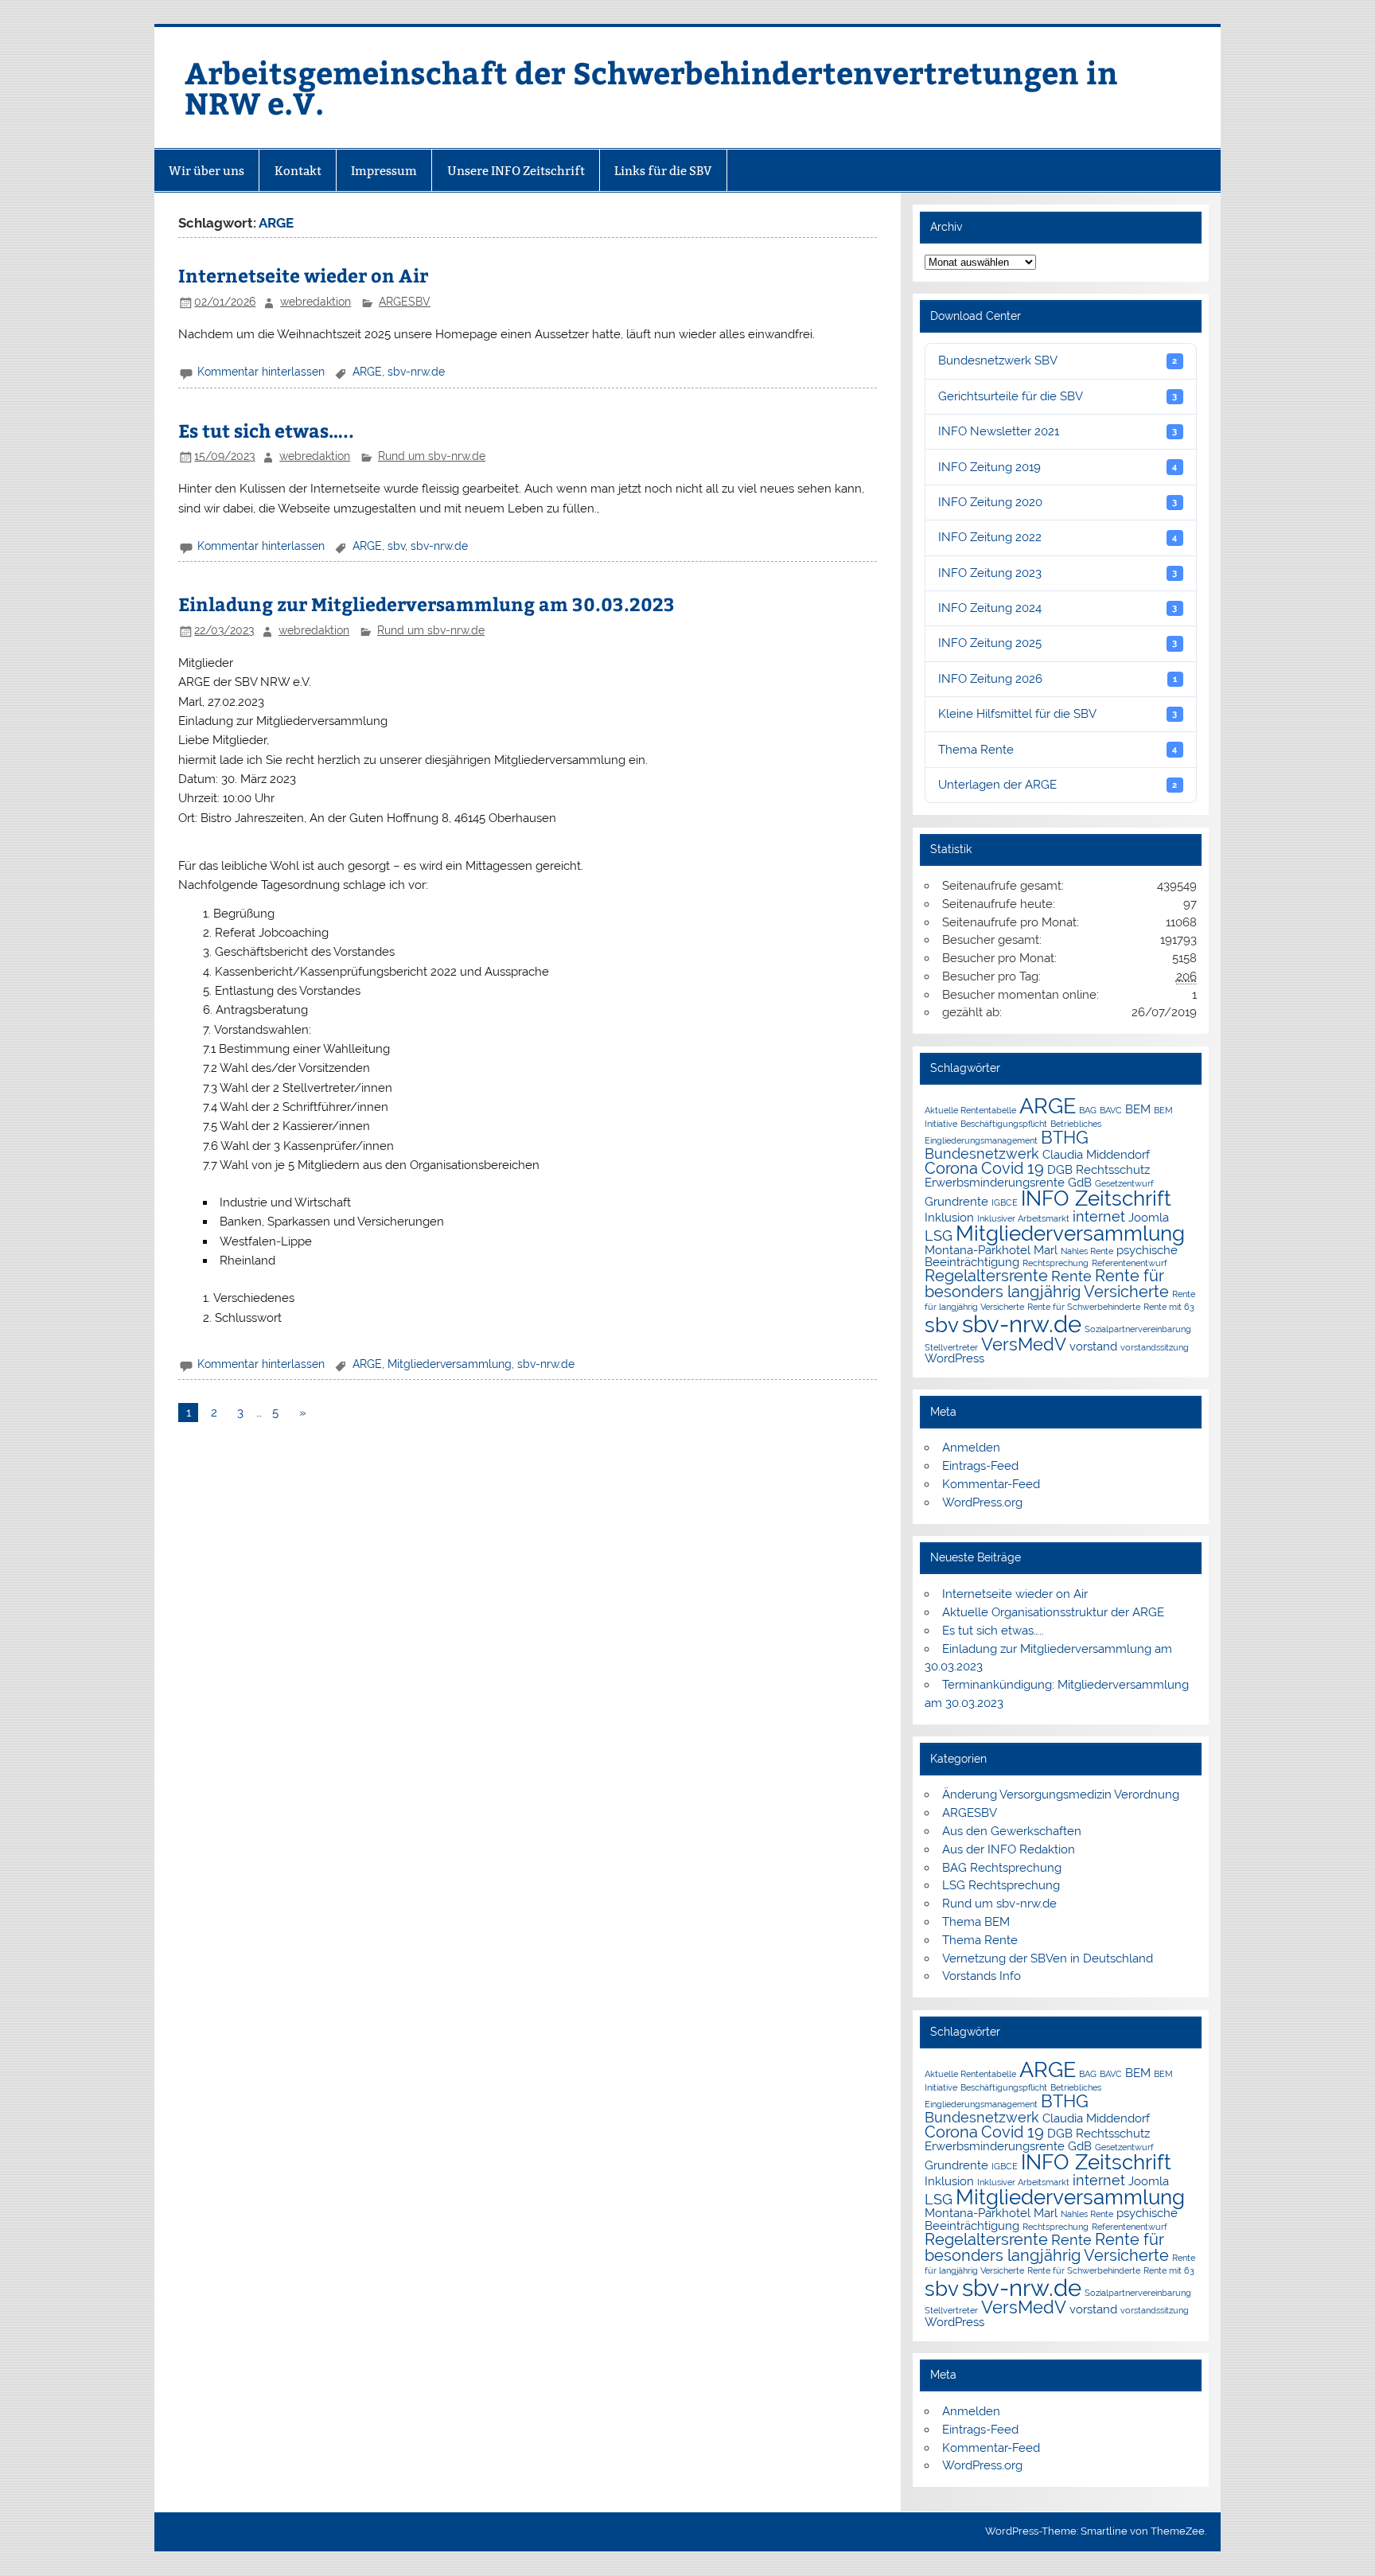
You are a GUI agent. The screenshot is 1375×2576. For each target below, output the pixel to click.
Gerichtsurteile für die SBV (1058, 396)
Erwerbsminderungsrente (995, 1182)
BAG (1088, 1110)
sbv (396, 546)
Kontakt (298, 171)
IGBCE (1005, 1202)
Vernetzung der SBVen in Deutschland (1048, 1958)
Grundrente (956, 1201)
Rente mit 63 (1169, 1307)
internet (1099, 1216)
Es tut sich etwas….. (266, 430)
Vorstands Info (982, 1976)
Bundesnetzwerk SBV (1058, 360)
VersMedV (1024, 1345)
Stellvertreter (951, 1347)
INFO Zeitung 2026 (1058, 679)
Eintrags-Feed (980, 1466)
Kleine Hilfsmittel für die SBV (1058, 714)
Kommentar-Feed (991, 1484)
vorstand (1093, 1346)
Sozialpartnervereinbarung (1138, 1329)
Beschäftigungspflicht (1004, 1124)
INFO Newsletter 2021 (1058, 431)
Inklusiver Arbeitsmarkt (1023, 1218)
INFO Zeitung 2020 (1058, 502)
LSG (939, 1235)
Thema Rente (1058, 750)
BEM (1138, 1109)
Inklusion (949, 1217)
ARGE (367, 372)
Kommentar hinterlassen (261, 372)
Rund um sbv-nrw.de (432, 456)
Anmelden (971, 1448)
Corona (951, 1168)
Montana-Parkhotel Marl (991, 1250)
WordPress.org (982, 1502)
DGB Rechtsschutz (1098, 1169)
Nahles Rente (1087, 1251)
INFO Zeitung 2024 (1058, 608)
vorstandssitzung (1155, 1347)
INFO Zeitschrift (1096, 1198)
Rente (1071, 1276)
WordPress (954, 1358)
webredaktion (316, 302)
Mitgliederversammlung (450, 1364)
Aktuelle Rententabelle (970, 1110)
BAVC (1111, 1110)
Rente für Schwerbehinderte (1084, 1307)
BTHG (1065, 1138)
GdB (1080, 1182)
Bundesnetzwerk (982, 1154)
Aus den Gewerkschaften (1012, 1831)
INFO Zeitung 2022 (1058, 537)
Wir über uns (206, 171)
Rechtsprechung (1056, 1263)
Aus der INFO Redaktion (1009, 1849)
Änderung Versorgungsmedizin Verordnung (1061, 1795)
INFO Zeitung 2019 (1058, 467)
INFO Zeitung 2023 (1058, 573)
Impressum (384, 171)
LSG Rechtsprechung (1001, 1885)
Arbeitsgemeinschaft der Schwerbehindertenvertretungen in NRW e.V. (651, 87)
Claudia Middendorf (1096, 1154)
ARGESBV (405, 302)
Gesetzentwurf (1124, 1183)
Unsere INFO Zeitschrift (516, 171)
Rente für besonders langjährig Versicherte (1047, 1284)
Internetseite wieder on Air (303, 275)
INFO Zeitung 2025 (1058, 643)
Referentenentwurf (1130, 1263)
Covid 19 (1013, 1168)
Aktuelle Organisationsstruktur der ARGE (1053, 1612)
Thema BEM (976, 1922)
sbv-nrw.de (416, 372)
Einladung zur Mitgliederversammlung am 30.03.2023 (427, 604)
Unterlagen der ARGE (1058, 785)
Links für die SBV (663, 171)
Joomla (1149, 1217)
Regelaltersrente (986, 1276)
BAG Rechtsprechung (1002, 1868)
